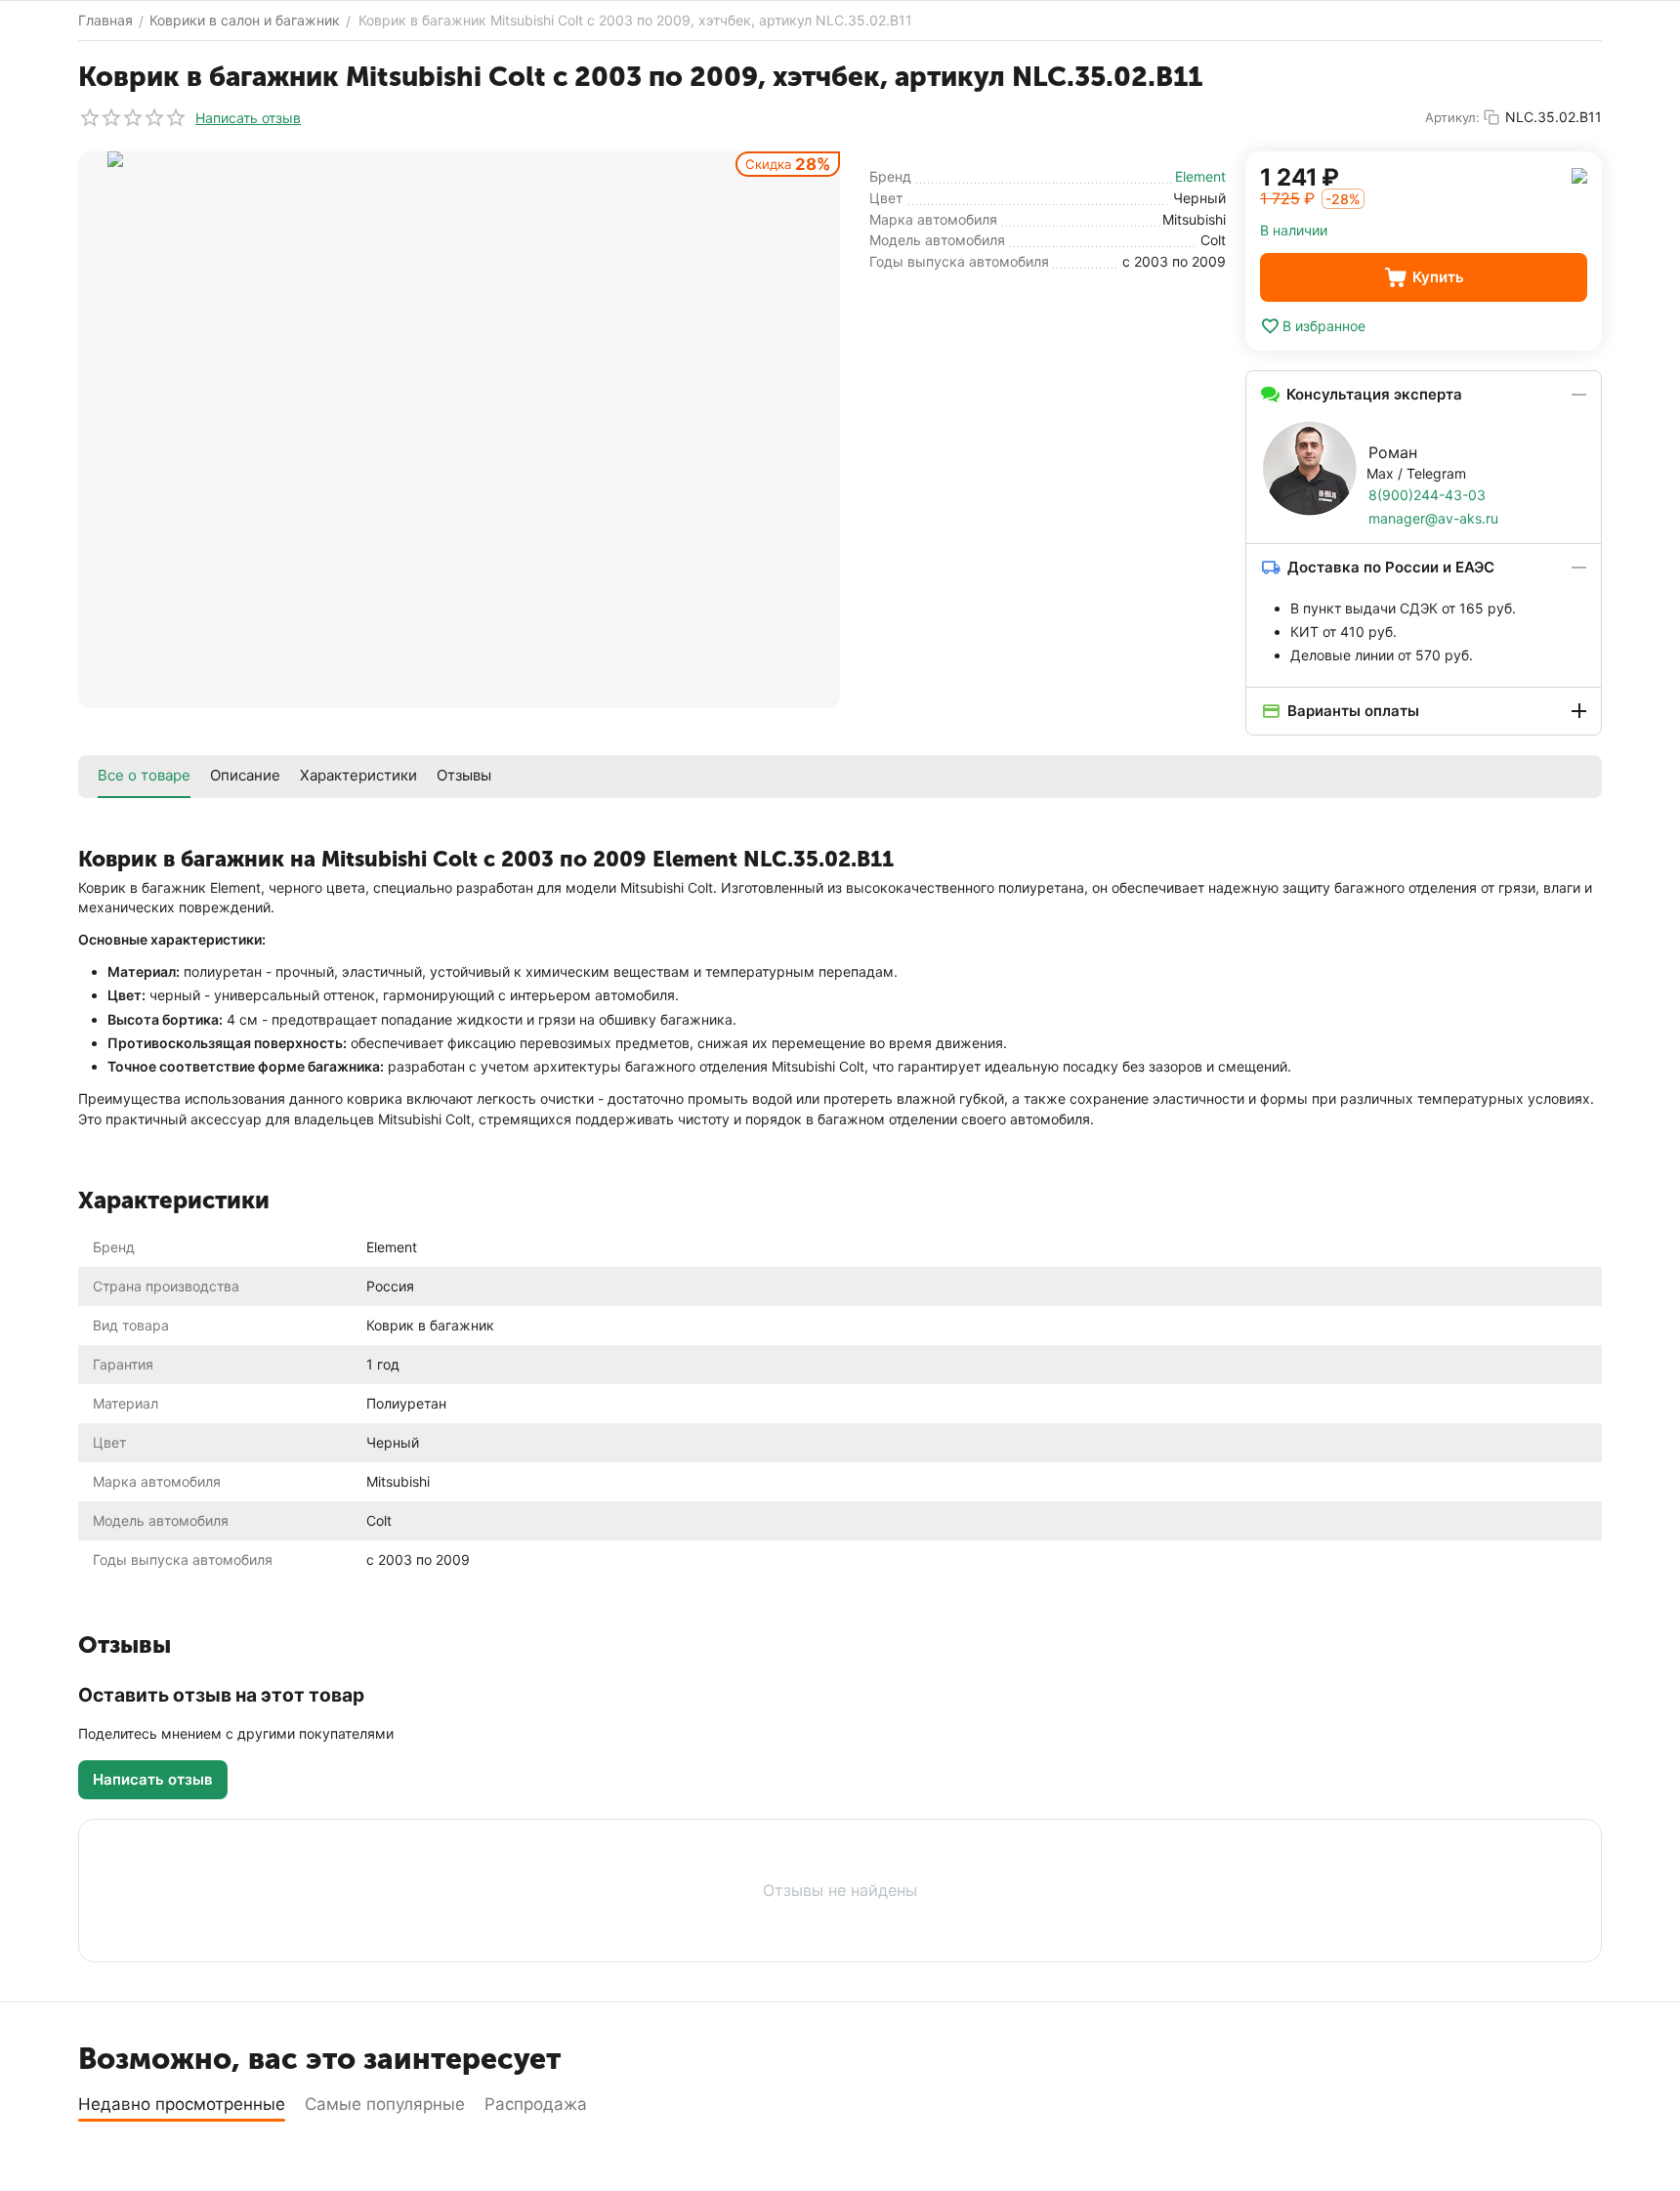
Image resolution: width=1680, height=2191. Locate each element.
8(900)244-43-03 (1427, 495)
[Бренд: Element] (1579, 174)
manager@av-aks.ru (1433, 518)
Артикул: (1452, 117)
